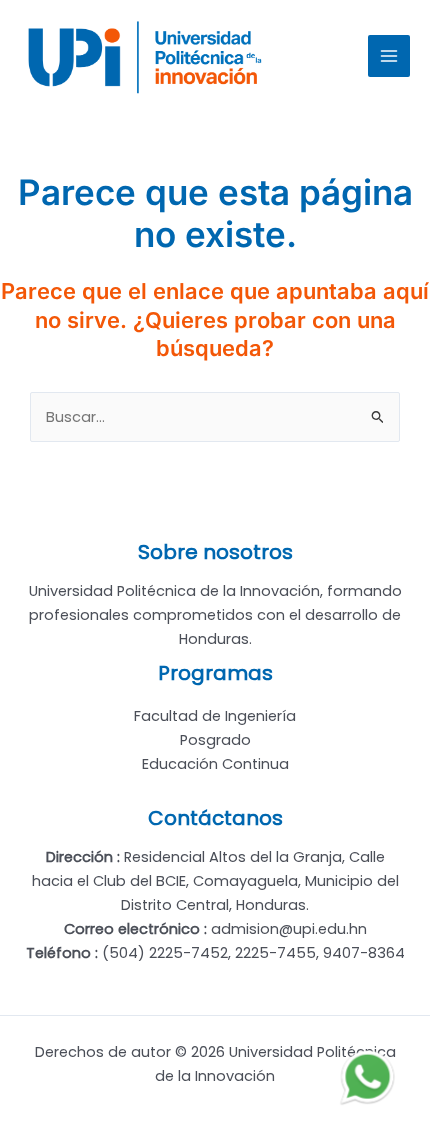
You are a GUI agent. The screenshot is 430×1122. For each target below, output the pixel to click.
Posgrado (215, 740)
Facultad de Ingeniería (215, 716)
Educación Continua (215, 764)
